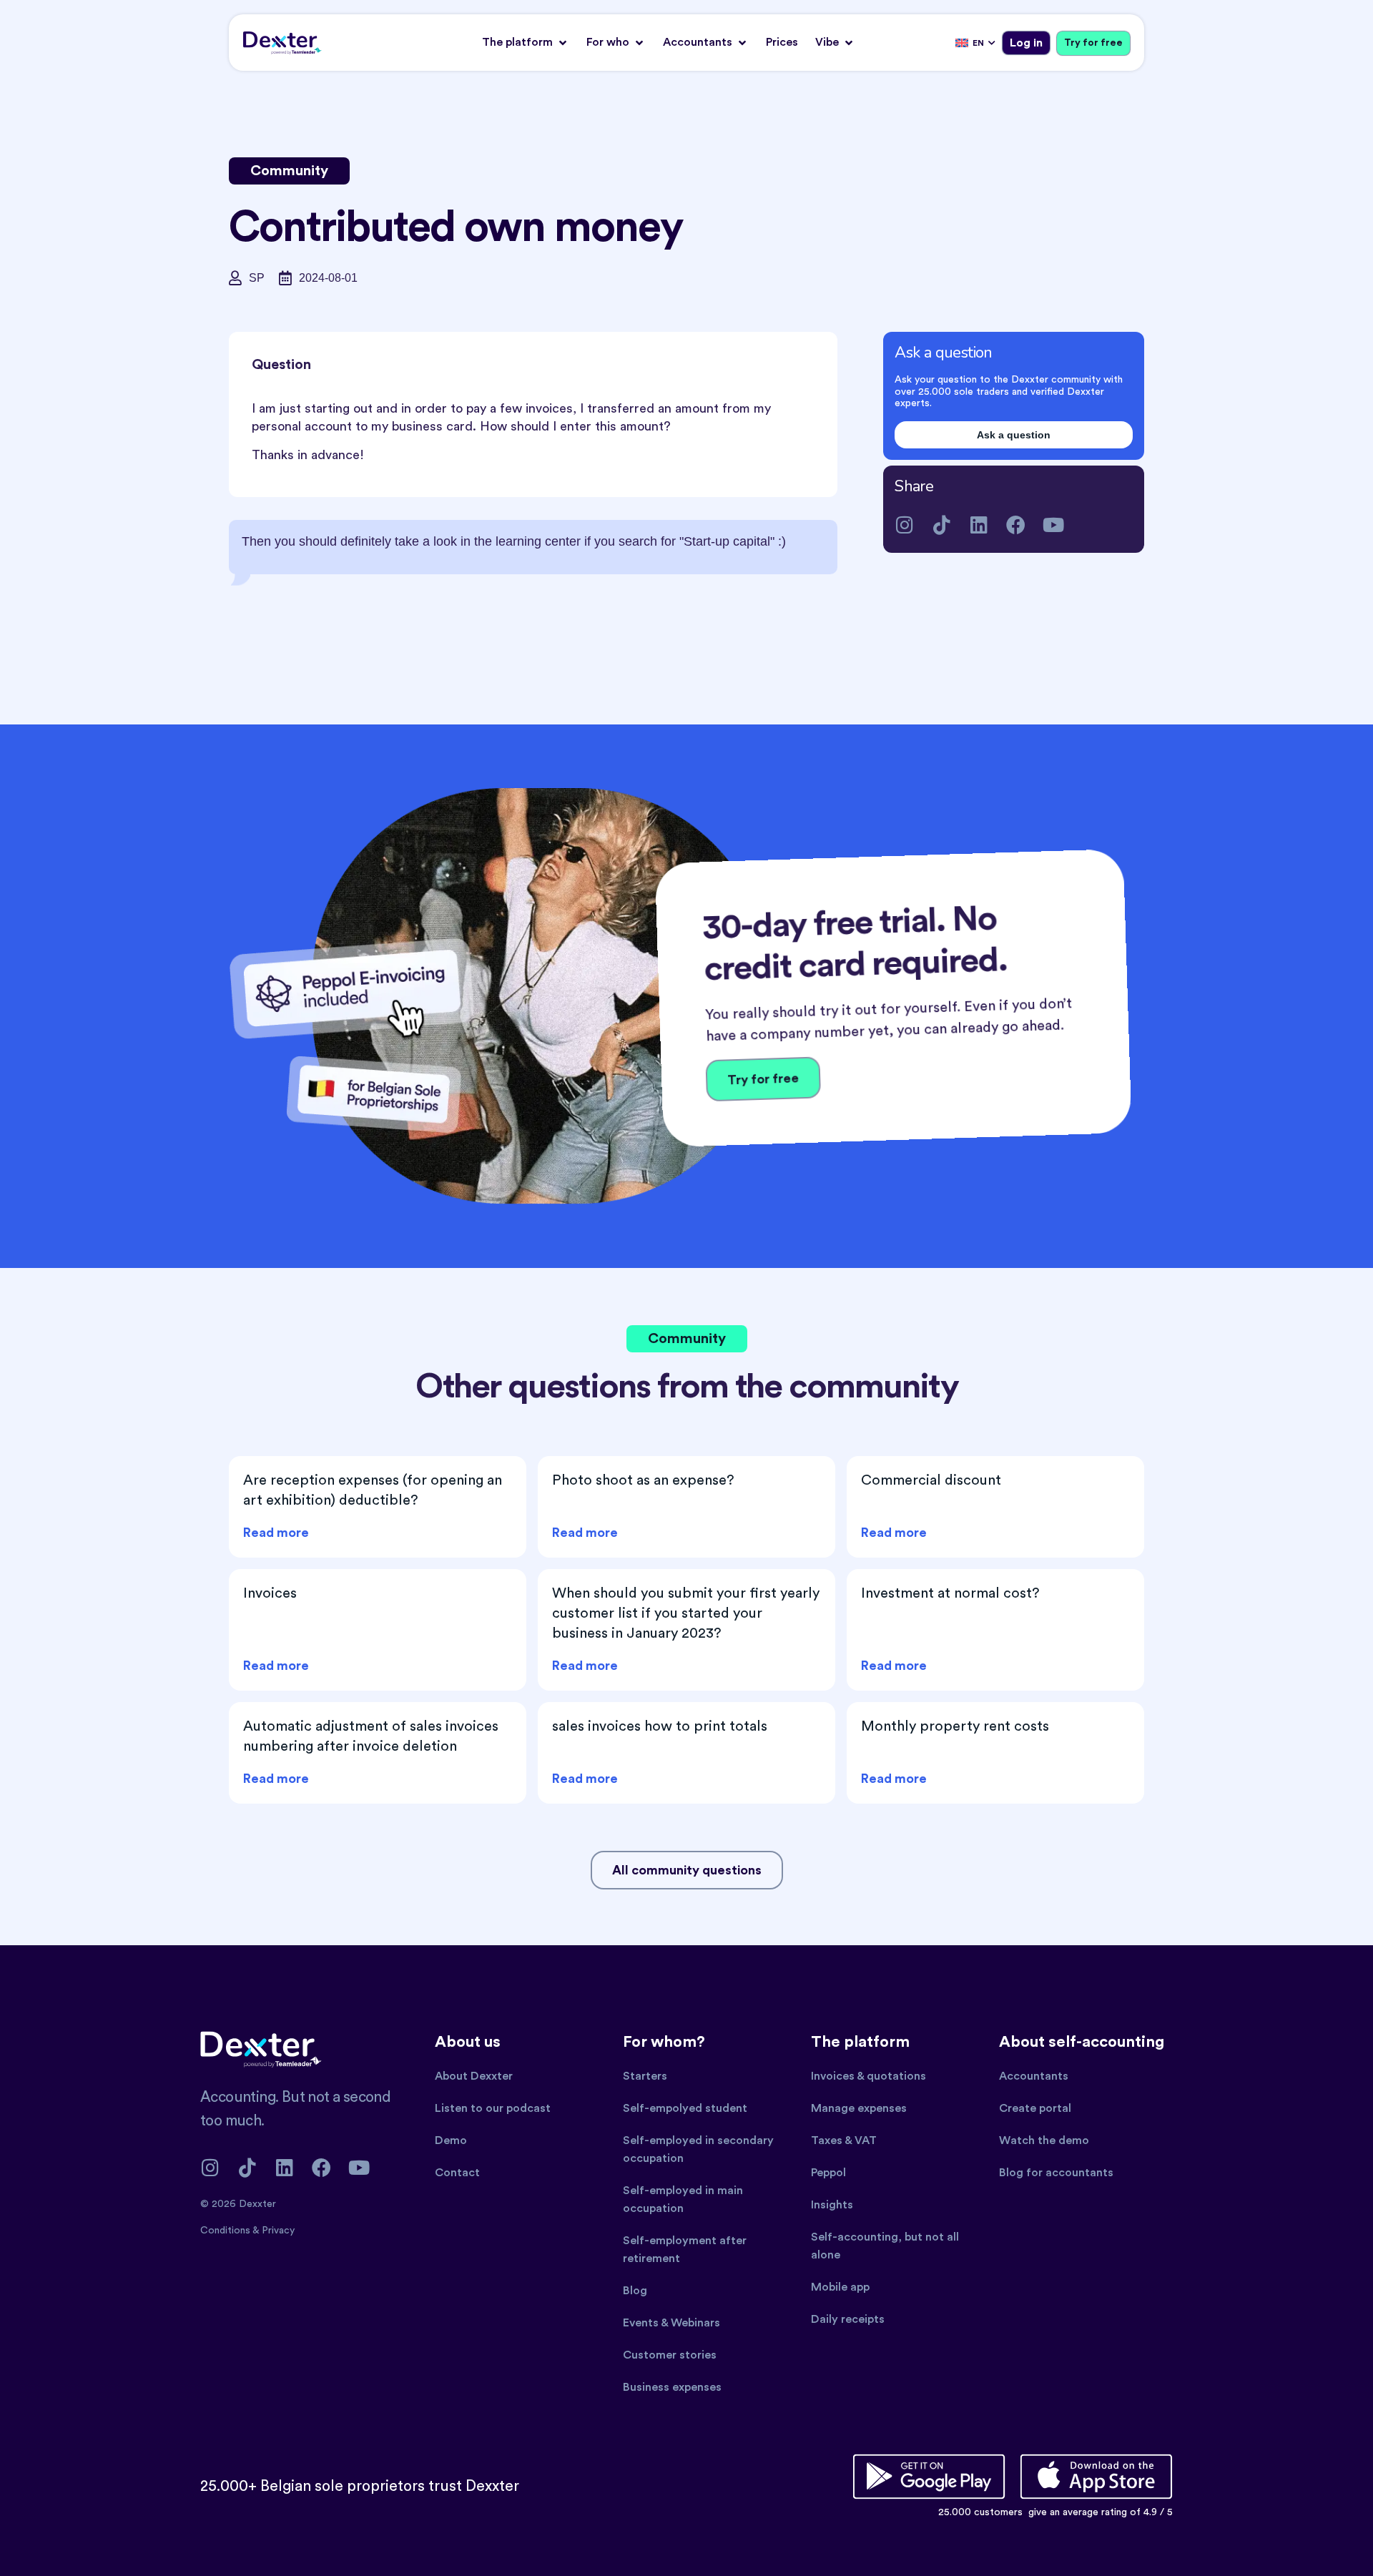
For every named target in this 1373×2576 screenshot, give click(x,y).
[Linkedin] (979, 525)
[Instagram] (904, 525)
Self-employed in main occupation (683, 2199)
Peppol (828, 2173)
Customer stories (670, 2355)
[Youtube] (1053, 525)
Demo (451, 2140)
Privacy (278, 2231)
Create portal (1035, 2108)
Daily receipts (848, 2319)
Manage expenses (859, 2108)
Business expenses (672, 2387)
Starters (645, 2076)
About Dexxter (474, 2076)
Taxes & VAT (844, 2140)
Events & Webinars (671, 2323)
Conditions (226, 2231)
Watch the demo (1044, 2140)
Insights (832, 2205)
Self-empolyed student (685, 2108)
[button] (526, 43)
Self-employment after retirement (685, 2250)
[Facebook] (1016, 525)
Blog (635, 2291)
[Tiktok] (941, 525)
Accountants (1034, 2076)
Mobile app (840, 2287)
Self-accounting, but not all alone (885, 2246)
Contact (457, 2173)
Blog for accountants (1056, 2173)
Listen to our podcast (493, 2108)
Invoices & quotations (868, 2076)
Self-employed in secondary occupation (698, 2149)
